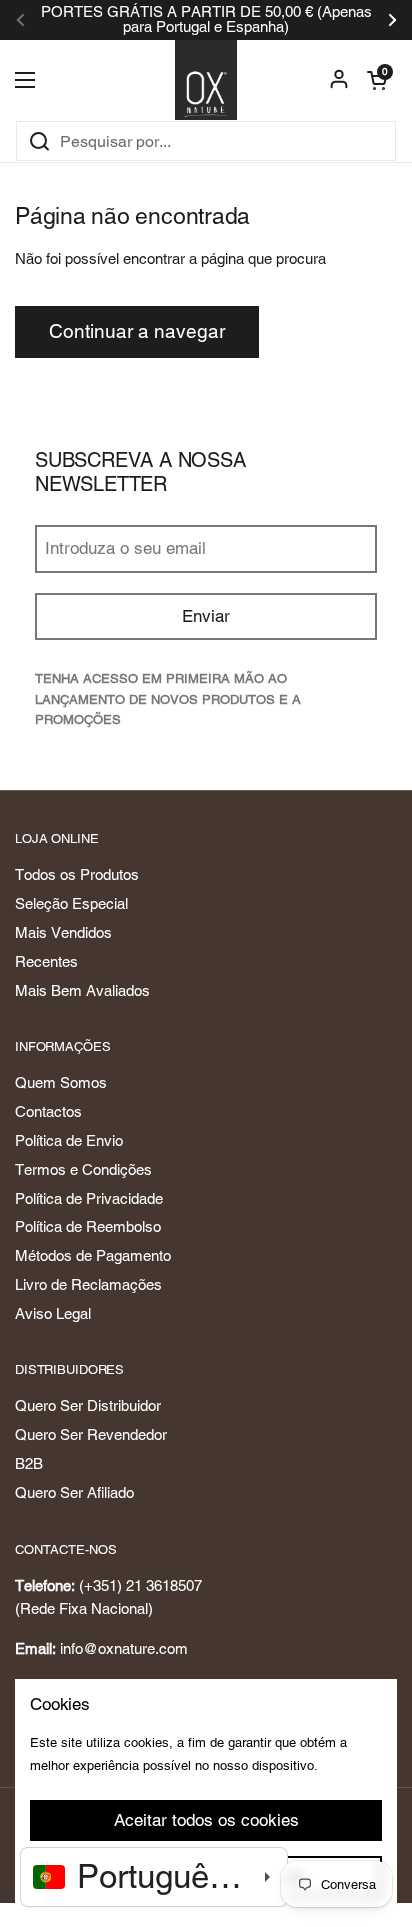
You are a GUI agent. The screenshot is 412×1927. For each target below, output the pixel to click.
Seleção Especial (71, 903)
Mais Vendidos (63, 932)
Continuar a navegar (137, 331)
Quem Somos (61, 1082)
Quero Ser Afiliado (74, 1492)
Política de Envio (69, 1140)
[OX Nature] (206, 80)
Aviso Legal (53, 1313)
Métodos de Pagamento (93, 1255)
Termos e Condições (83, 1169)
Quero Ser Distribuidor (88, 1405)
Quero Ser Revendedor (91, 1434)
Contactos (48, 1111)
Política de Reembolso (88, 1226)
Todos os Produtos (77, 874)
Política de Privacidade (89, 1198)
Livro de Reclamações (88, 1284)
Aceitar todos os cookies (206, 1820)
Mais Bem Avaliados (82, 990)
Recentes (46, 961)
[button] (377, 80)
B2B (29, 1463)
